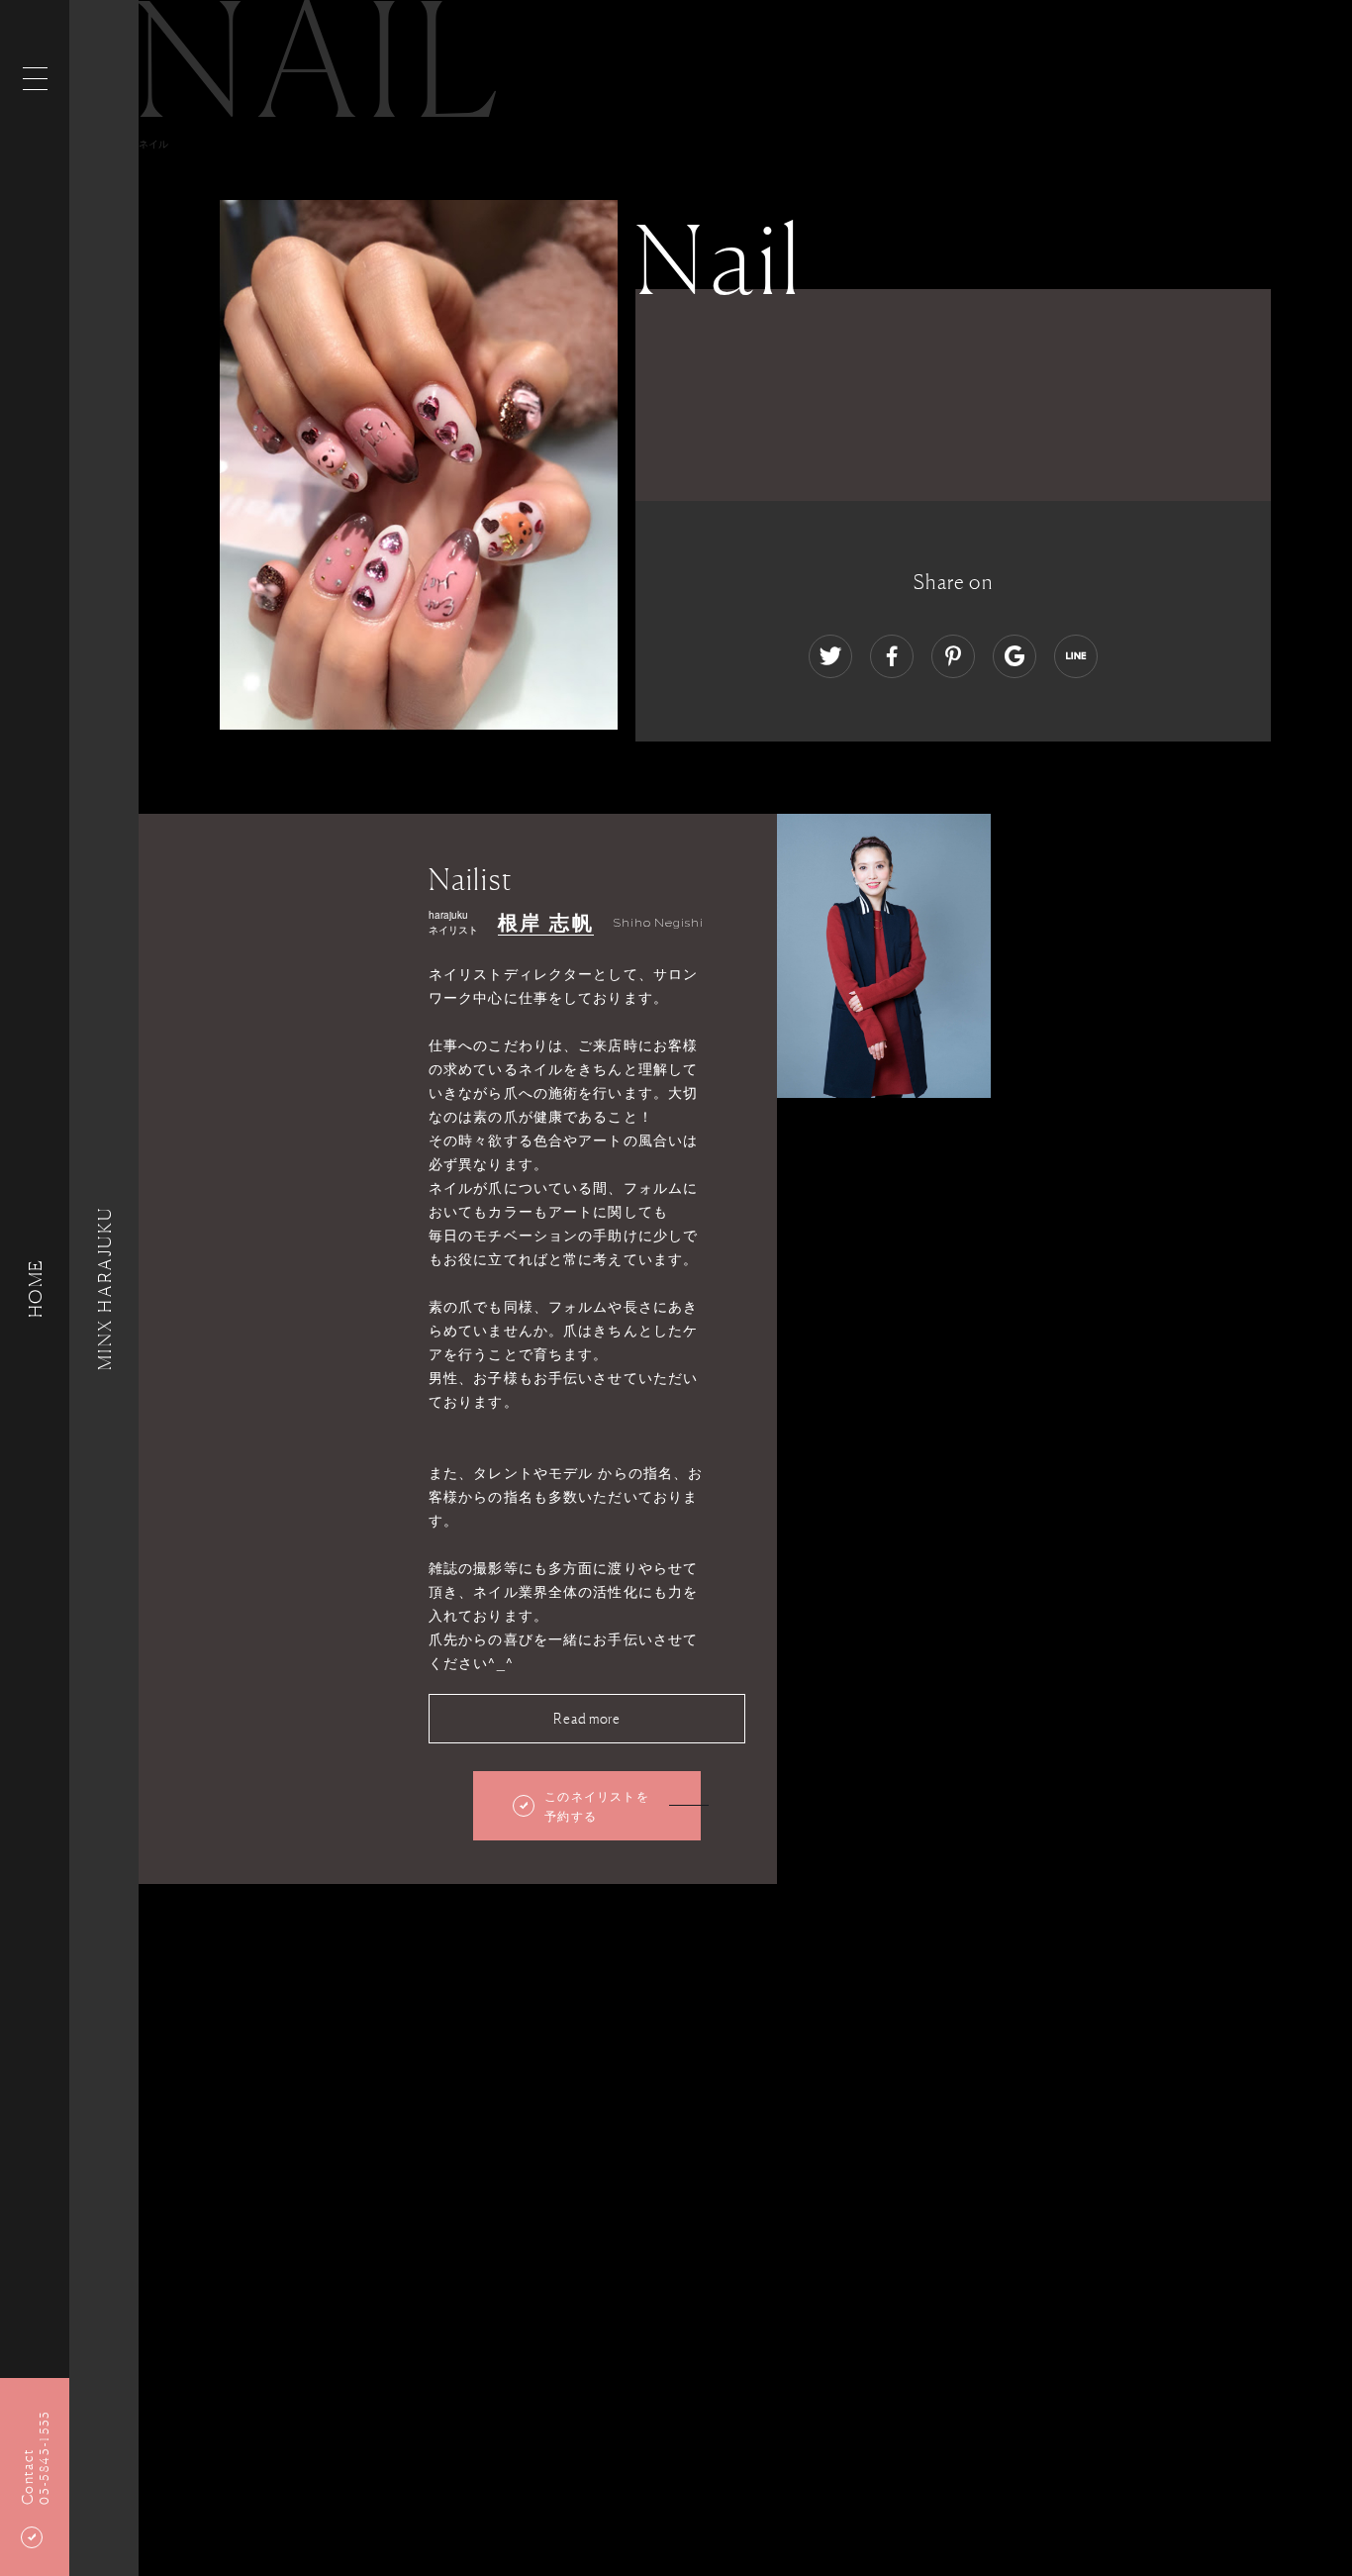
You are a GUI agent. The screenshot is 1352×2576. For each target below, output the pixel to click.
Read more (586, 1718)
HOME (35, 1288)
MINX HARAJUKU (104, 1288)
